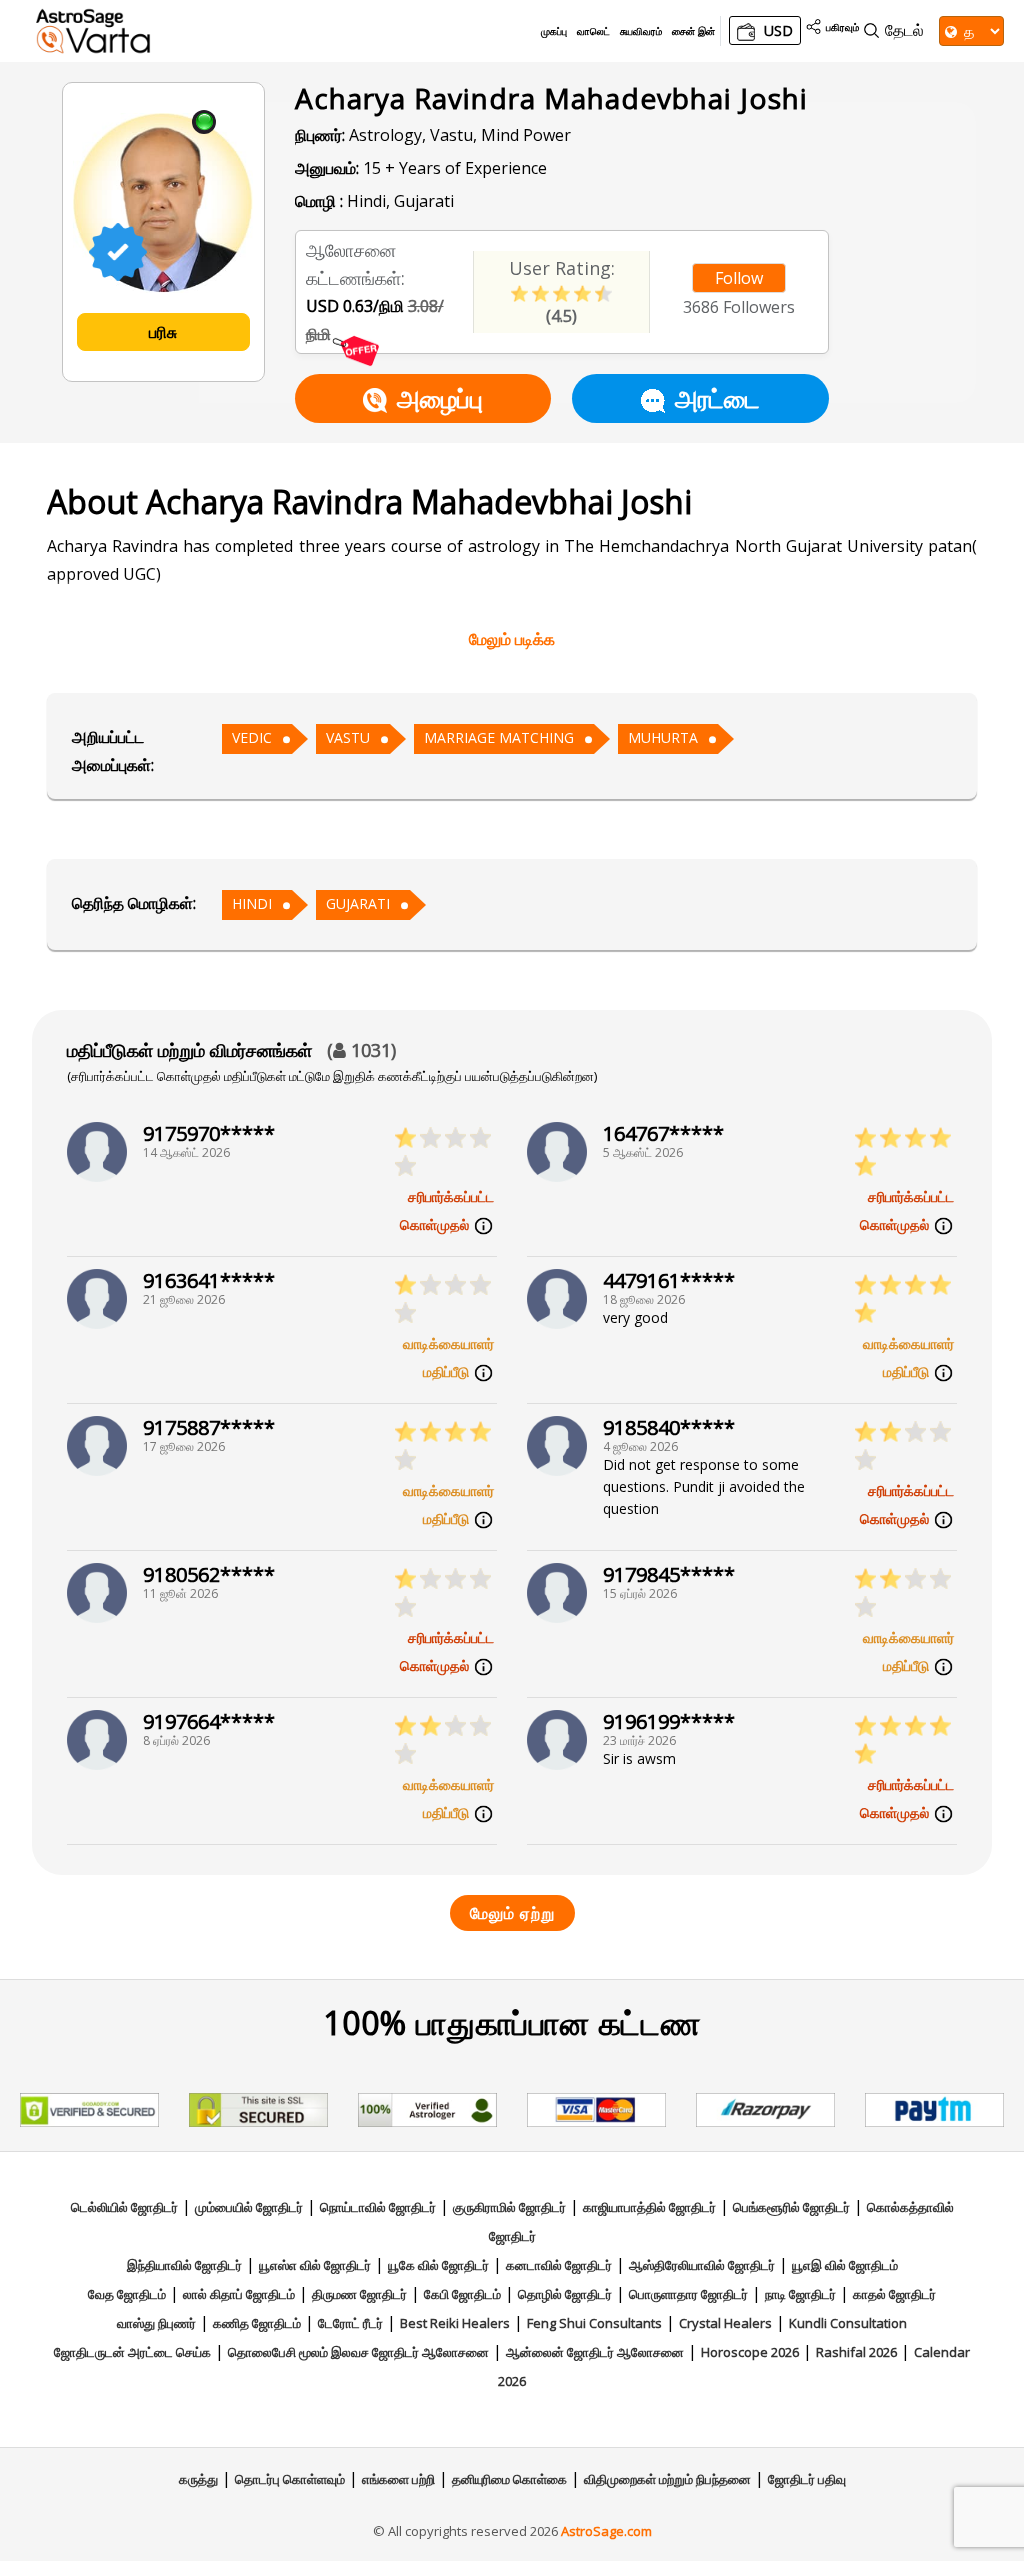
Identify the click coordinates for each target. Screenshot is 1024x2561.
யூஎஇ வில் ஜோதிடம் (845, 2265)
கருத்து (198, 2479)
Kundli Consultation (848, 2323)
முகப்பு (554, 31)
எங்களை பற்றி (398, 2479)
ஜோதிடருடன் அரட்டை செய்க (132, 2352)
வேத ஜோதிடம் (127, 2294)
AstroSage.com (606, 2531)
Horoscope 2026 (750, 2352)
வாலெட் (593, 31)
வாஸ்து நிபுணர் (156, 2323)
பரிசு (163, 332)
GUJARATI (358, 903)
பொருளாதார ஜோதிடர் (688, 2294)
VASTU (348, 737)
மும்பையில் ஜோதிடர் (249, 2207)
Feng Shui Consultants (594, 2323)
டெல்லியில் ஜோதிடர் (124, 2207)
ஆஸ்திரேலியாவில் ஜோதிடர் (702, 2265)
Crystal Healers (725, 2323)
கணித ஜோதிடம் (257, 2323)
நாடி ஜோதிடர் (800, 2294)
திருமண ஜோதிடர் (359, 2294)
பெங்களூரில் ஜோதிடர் (791, 2207)
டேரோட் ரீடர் (350, 2323)
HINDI (252, 903)
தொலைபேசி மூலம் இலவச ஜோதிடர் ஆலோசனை (358, 2352)
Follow (739, 278)
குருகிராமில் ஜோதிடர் (509, 2207)
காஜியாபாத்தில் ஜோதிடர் (649, 2207)
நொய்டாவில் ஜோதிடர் (378, 2207)
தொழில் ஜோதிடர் (565, 2294)
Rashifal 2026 (856, 2352)
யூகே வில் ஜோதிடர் (438, 2265)
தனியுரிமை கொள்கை (509, 2479)
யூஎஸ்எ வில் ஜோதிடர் (315, 2265)
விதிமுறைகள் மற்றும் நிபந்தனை (667, 2479)
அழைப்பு (440, 398)
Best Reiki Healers (455, 2323)
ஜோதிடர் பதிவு (807, 2479)
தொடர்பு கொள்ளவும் (290, 2479)
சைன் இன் (693, 31)
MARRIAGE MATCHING (499, 737)
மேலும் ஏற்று (512, 1913)
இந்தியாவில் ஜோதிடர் (184, 2265)
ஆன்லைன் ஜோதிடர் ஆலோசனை (595, 2352)
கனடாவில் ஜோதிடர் (559, 2265)
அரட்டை (717, 398)
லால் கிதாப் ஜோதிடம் (239, 2294)
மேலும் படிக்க (512, 639)
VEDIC (252, 737)
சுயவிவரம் (641, 31)
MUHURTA (663, 737)
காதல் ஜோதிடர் (894, 2294)
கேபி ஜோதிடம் (462, 2294)
